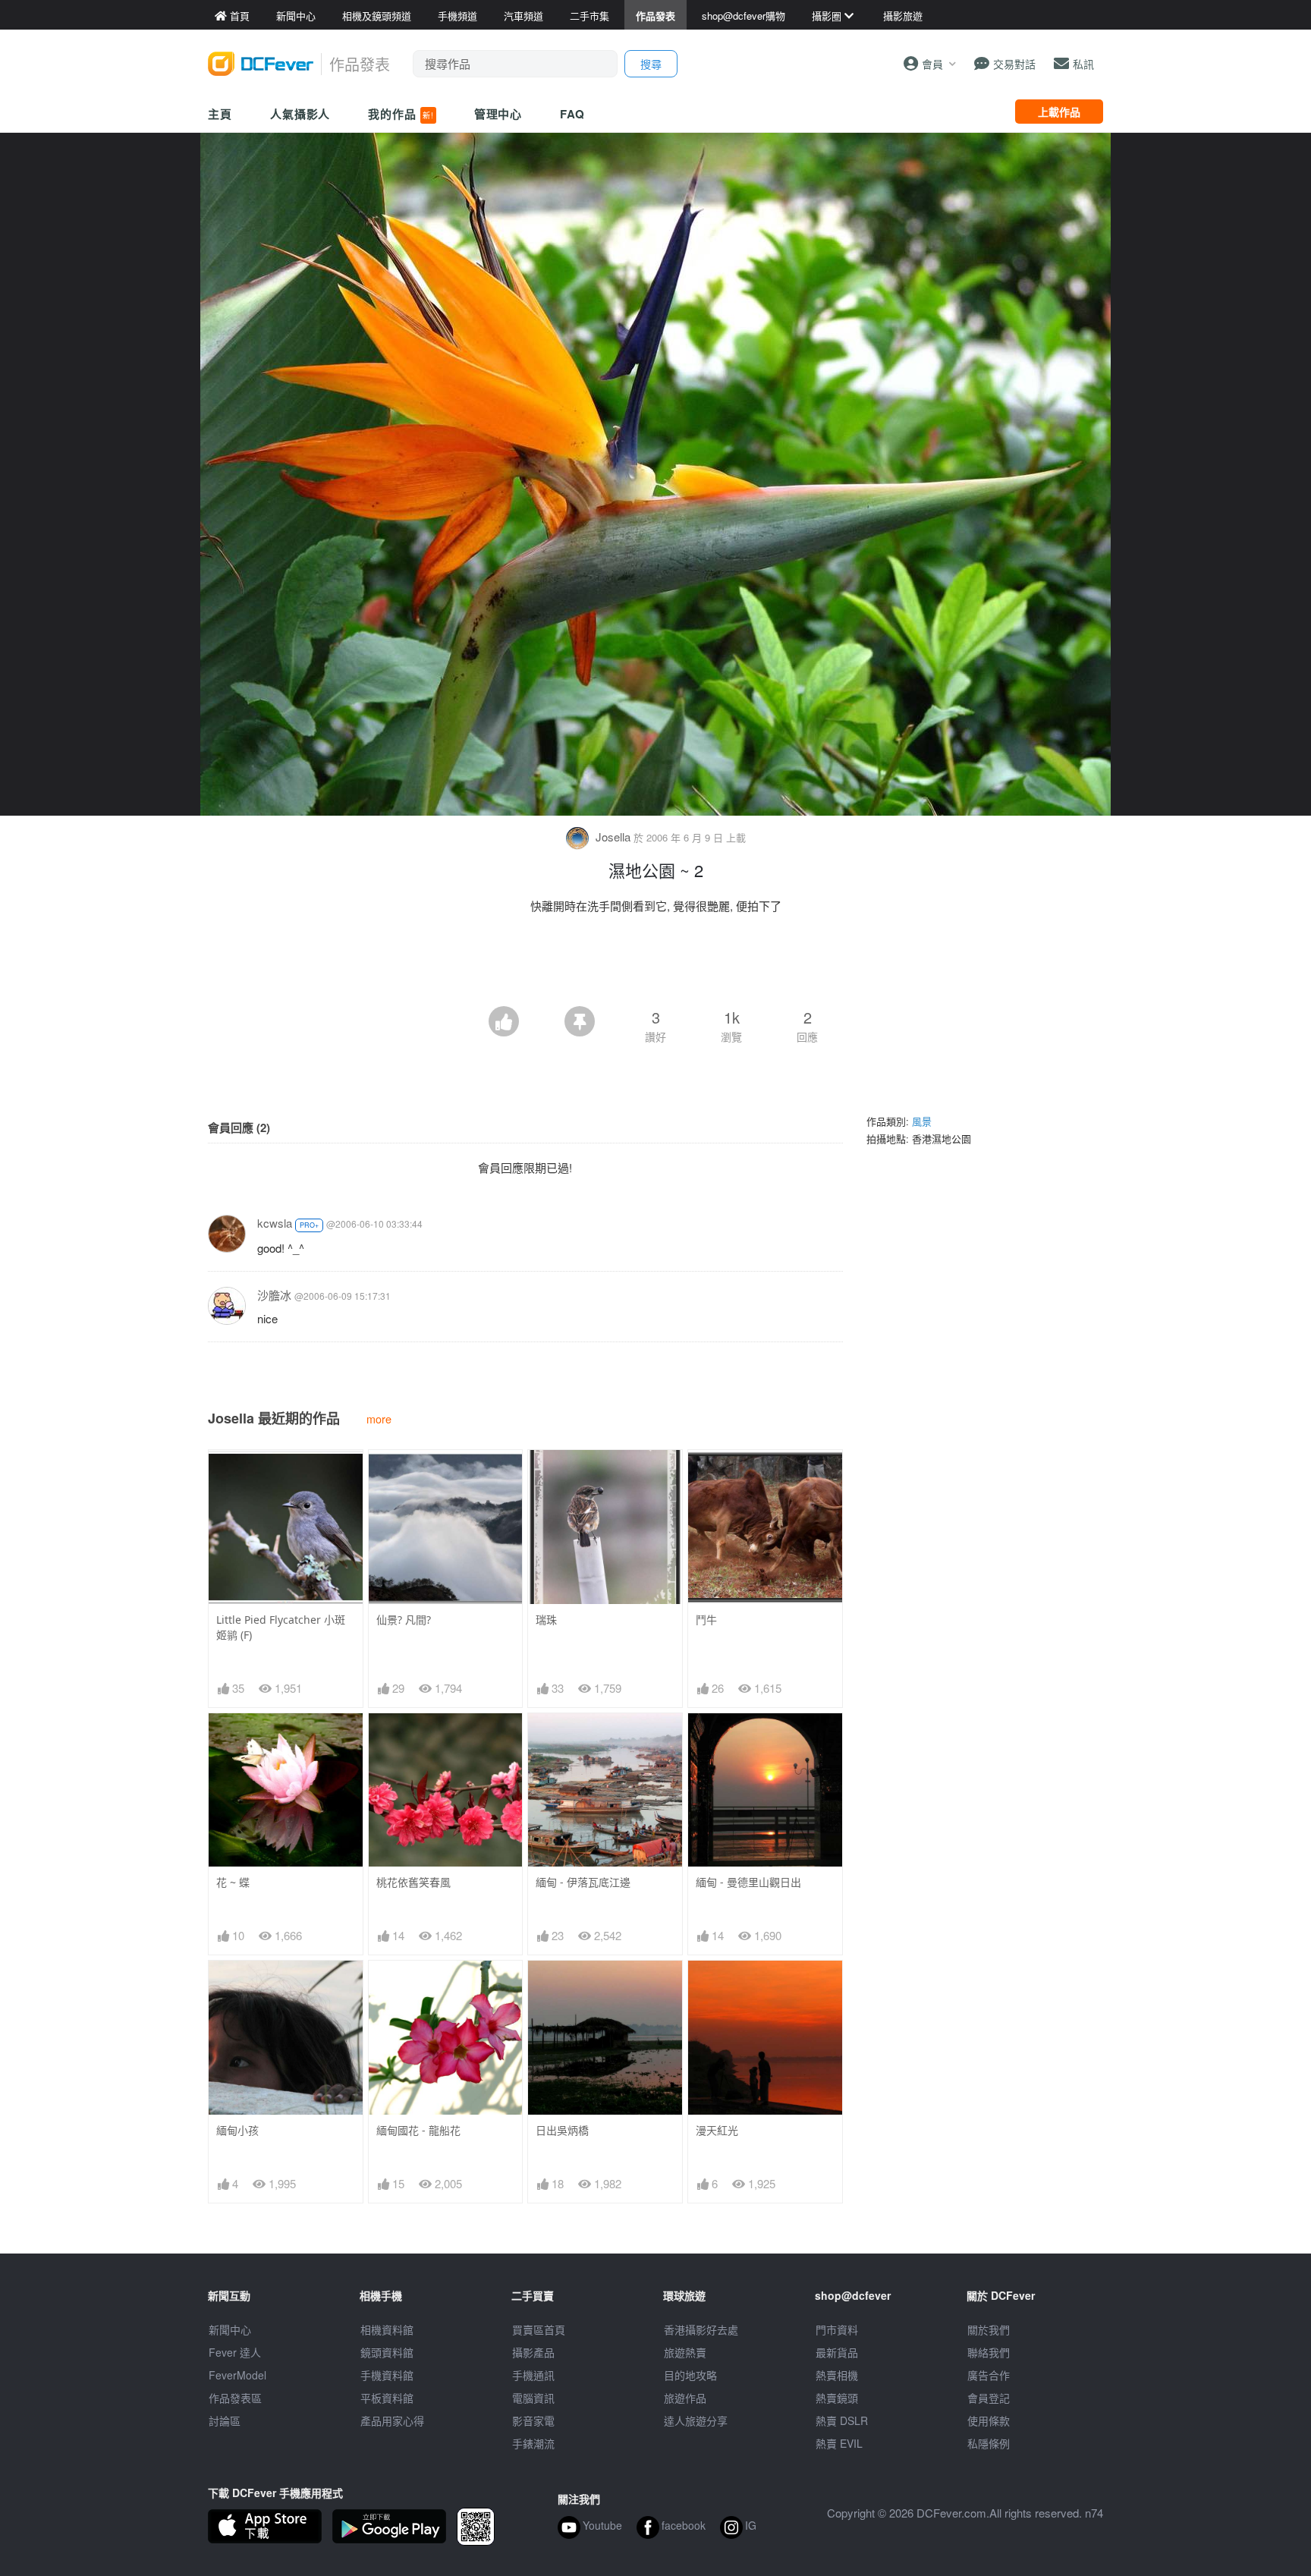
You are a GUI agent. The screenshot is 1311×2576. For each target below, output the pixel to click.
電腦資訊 (533, 2398)
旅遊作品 (685, 2398)
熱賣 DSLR (842, 2420)
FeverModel (237, 2375)
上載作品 (1059, 112)
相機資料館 (387, 2329)
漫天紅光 (717, 2130)
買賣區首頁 (539, 2329)
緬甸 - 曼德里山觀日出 (748, 1882)
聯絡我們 (989, 2352)
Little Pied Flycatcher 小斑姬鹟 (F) (281, 1627)
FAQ (572, 114)
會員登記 (989, 2398)
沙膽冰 (274, 1295)
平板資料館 (387, 2398)
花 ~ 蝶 (233, 1882)
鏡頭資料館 (387, 2352)
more (379, 1419)
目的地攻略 (690, 2375)
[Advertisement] (655, 964)
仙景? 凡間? (404, 1620)
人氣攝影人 (300, 114)
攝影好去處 (701, 2329)
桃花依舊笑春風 (413, 1882)
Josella (613, 837)
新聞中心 (230, 2329)
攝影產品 (533, 2352)
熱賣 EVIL (839, 2443)
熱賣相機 (837, 2375)
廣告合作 (989, 2375)
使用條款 (989, 2420)
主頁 (220, 114)
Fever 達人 (235, 2352)
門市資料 (837, 2329)
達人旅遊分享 (696, 2420)
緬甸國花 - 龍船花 (418, 2130)
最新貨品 (837, 2352)
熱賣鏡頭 (837, 2398)
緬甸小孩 (237, 2130)
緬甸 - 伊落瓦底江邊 (583, 1882)
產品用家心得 (392, 2420)
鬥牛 (706, 1620)
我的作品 (401, 114)
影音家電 (533, 2420)
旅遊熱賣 (685, 2352)
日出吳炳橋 (562, 2130)
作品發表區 (235, 2398)
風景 (922, 1121)
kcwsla (275, 1223)
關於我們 (989, 2329)
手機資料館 (387, 2375)
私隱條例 (989, 2443)
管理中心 (498, 114)
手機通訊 (533, 2375)
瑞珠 (546, 1620)
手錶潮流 (533, 2443)
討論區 (225, 2420)
